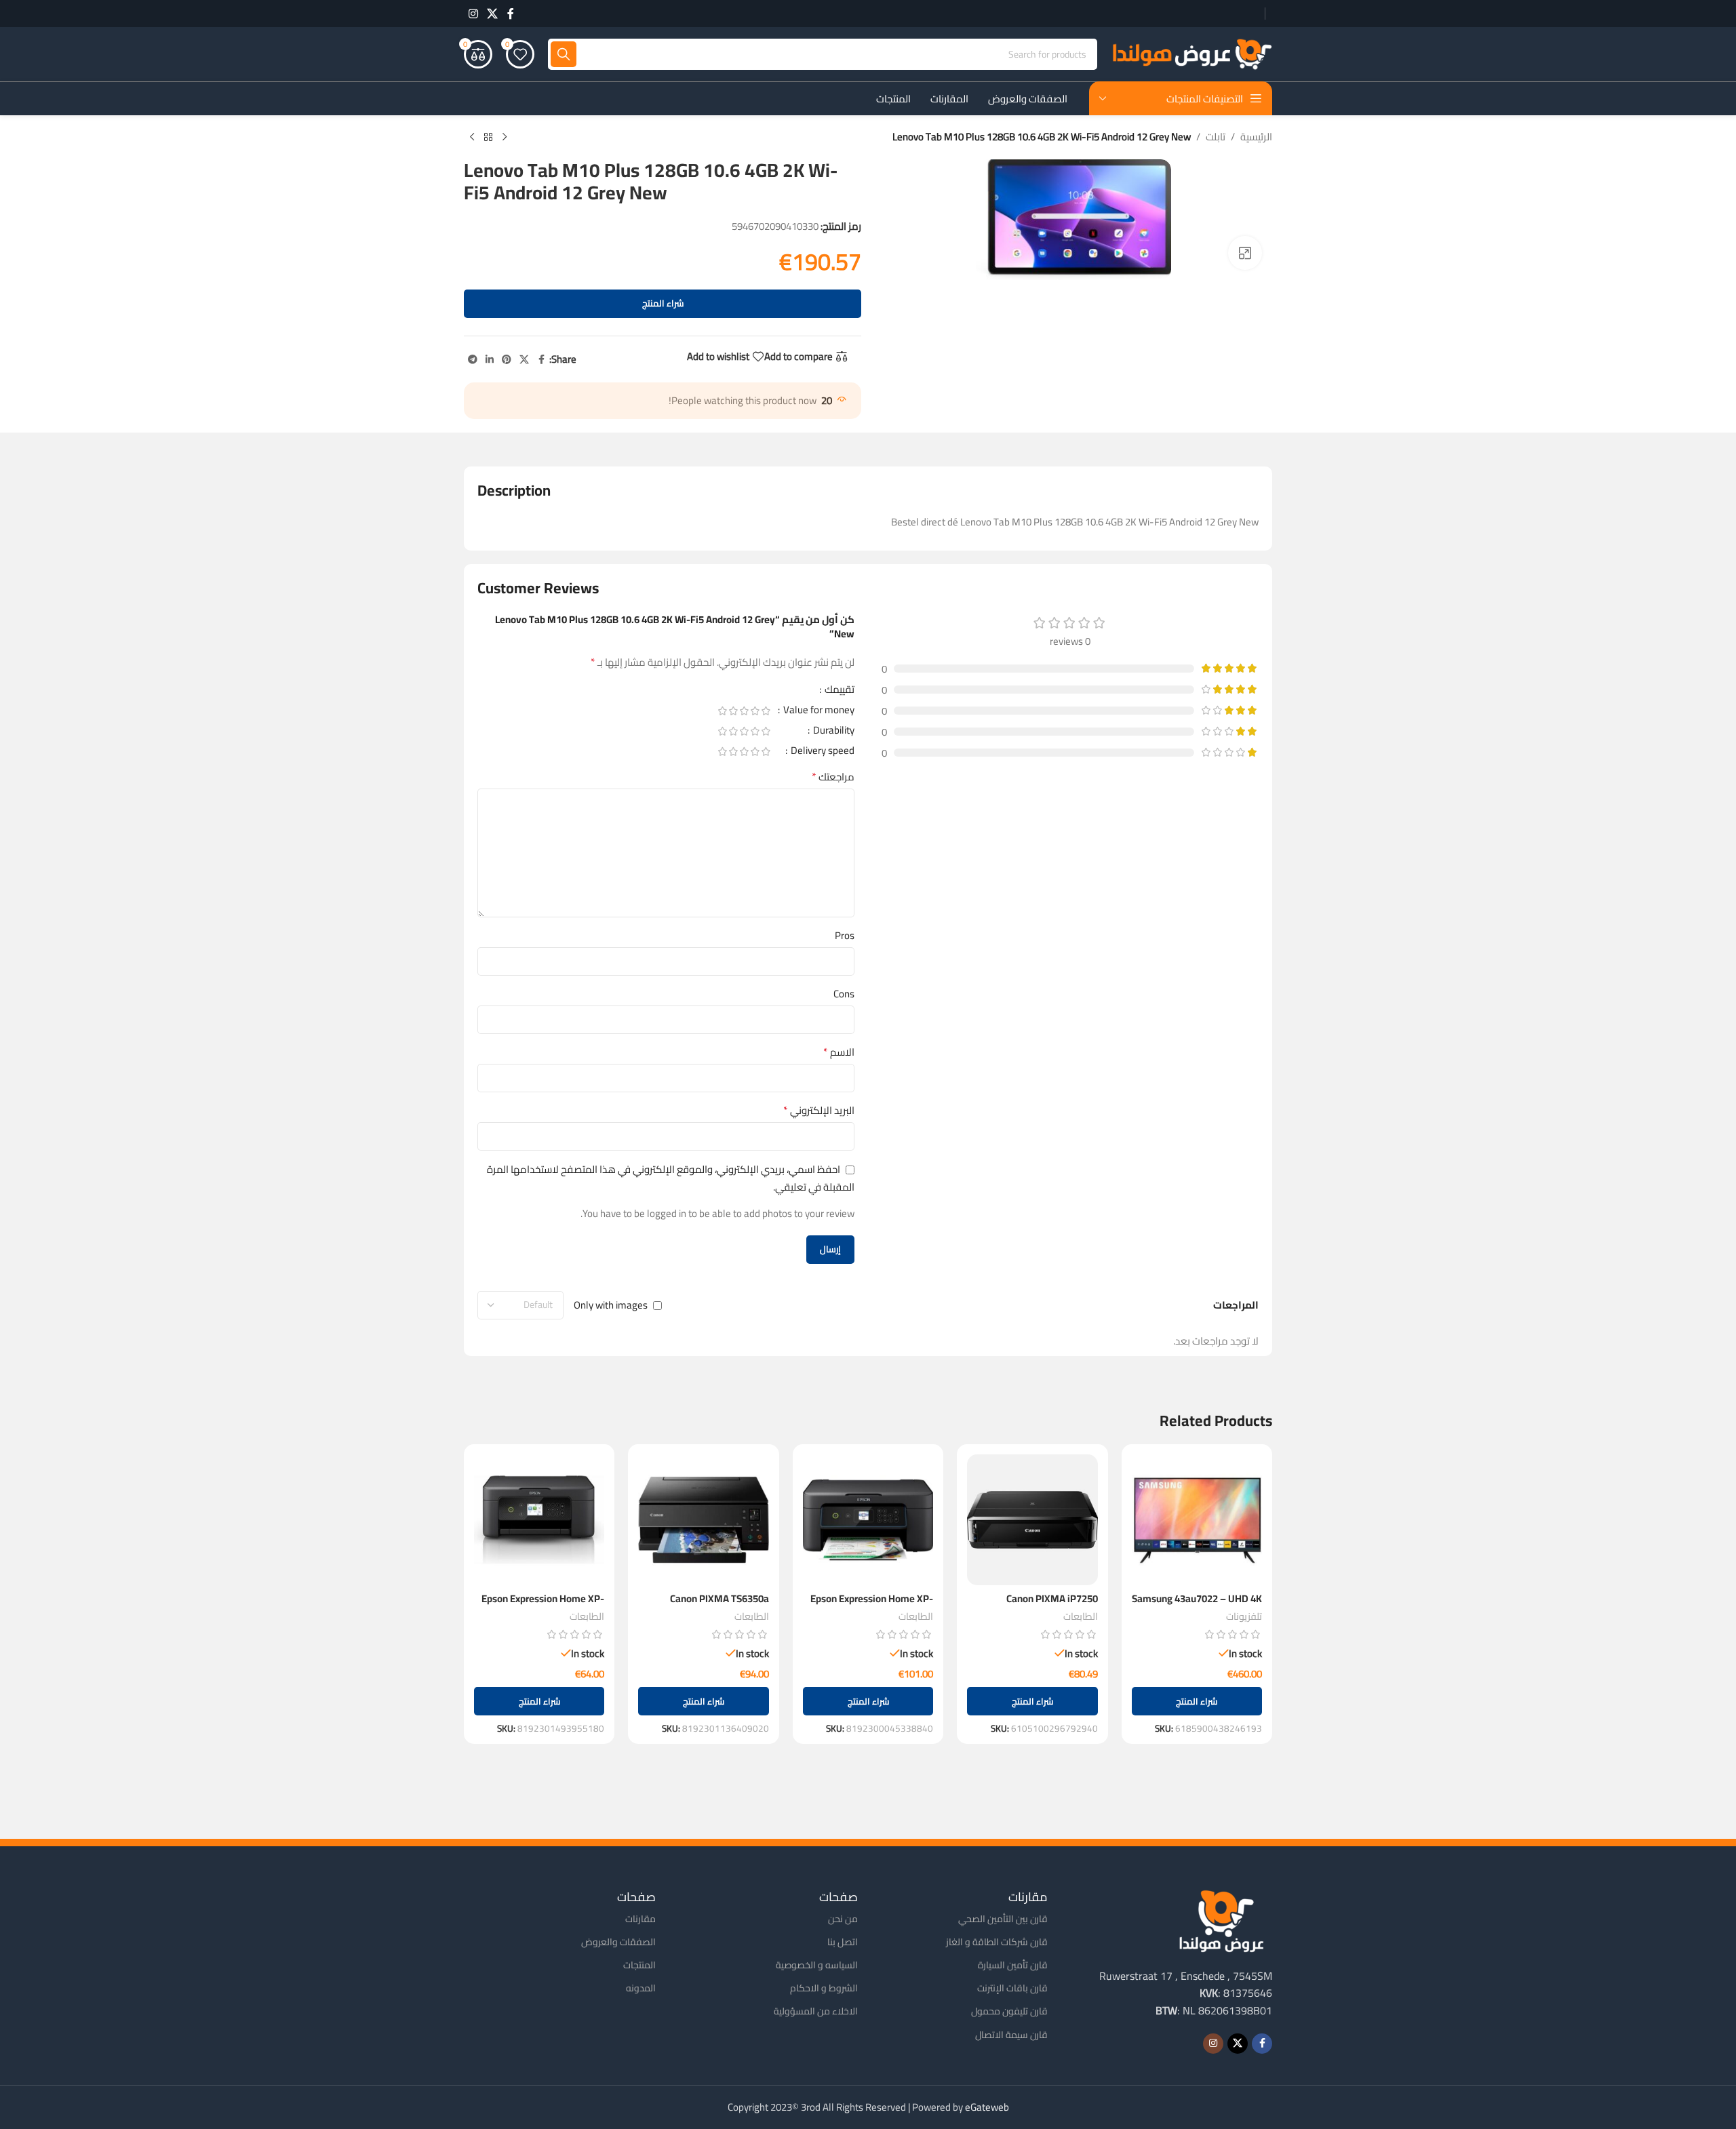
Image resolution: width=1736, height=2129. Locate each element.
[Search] (564, 54)
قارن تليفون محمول (1009, 2011)
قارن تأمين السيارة (1013, 1965)
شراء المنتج (663, 303)
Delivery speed (822, 753)
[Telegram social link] (473, 360)
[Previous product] (505, 138)
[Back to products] (488, 138)
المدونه (641, 1988)
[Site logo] (1191, 53)
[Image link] (1221, 1920)
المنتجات (639, 1965)
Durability (833, 732)
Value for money (818, 712)
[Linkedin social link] (490, 360)
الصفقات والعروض (618, 1942)
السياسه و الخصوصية (817, 1965)
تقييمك (839, 692)
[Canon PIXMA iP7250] (1032, 1519)
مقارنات (640, 1919)
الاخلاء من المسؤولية (816, 2011)
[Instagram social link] (473, 14)
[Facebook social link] (511, 14)
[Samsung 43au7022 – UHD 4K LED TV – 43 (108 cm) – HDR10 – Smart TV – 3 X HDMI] (1197, 1519)
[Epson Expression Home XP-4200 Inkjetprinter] (539, 1519)
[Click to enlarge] (1245, 253)
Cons (844, 994)
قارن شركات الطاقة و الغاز (997, 1942)
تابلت (1216, 137)
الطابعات (1081, 1616)
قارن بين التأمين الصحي (1003, 1919)
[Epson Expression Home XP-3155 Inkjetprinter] (868, 1519)
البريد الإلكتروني (819, 1111)
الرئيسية (1256, 137)
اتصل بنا (843, 1942)
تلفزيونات (1244, 1616)
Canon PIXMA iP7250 (1052, 1598)
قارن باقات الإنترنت (1012, 1988)
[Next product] (472, 138)
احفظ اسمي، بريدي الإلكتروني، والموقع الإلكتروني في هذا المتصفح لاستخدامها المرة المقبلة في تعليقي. (671, 1178)
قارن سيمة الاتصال (1011, 2035)
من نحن (843, 1919)
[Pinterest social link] (507, 360)
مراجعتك (833, 777)
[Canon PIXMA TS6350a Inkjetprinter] (703, 1519)
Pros (845, 936)
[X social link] (492, 14)
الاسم (839, 1052)
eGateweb (987, 2107)
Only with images (611, 1305)
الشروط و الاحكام (824, 1988)
